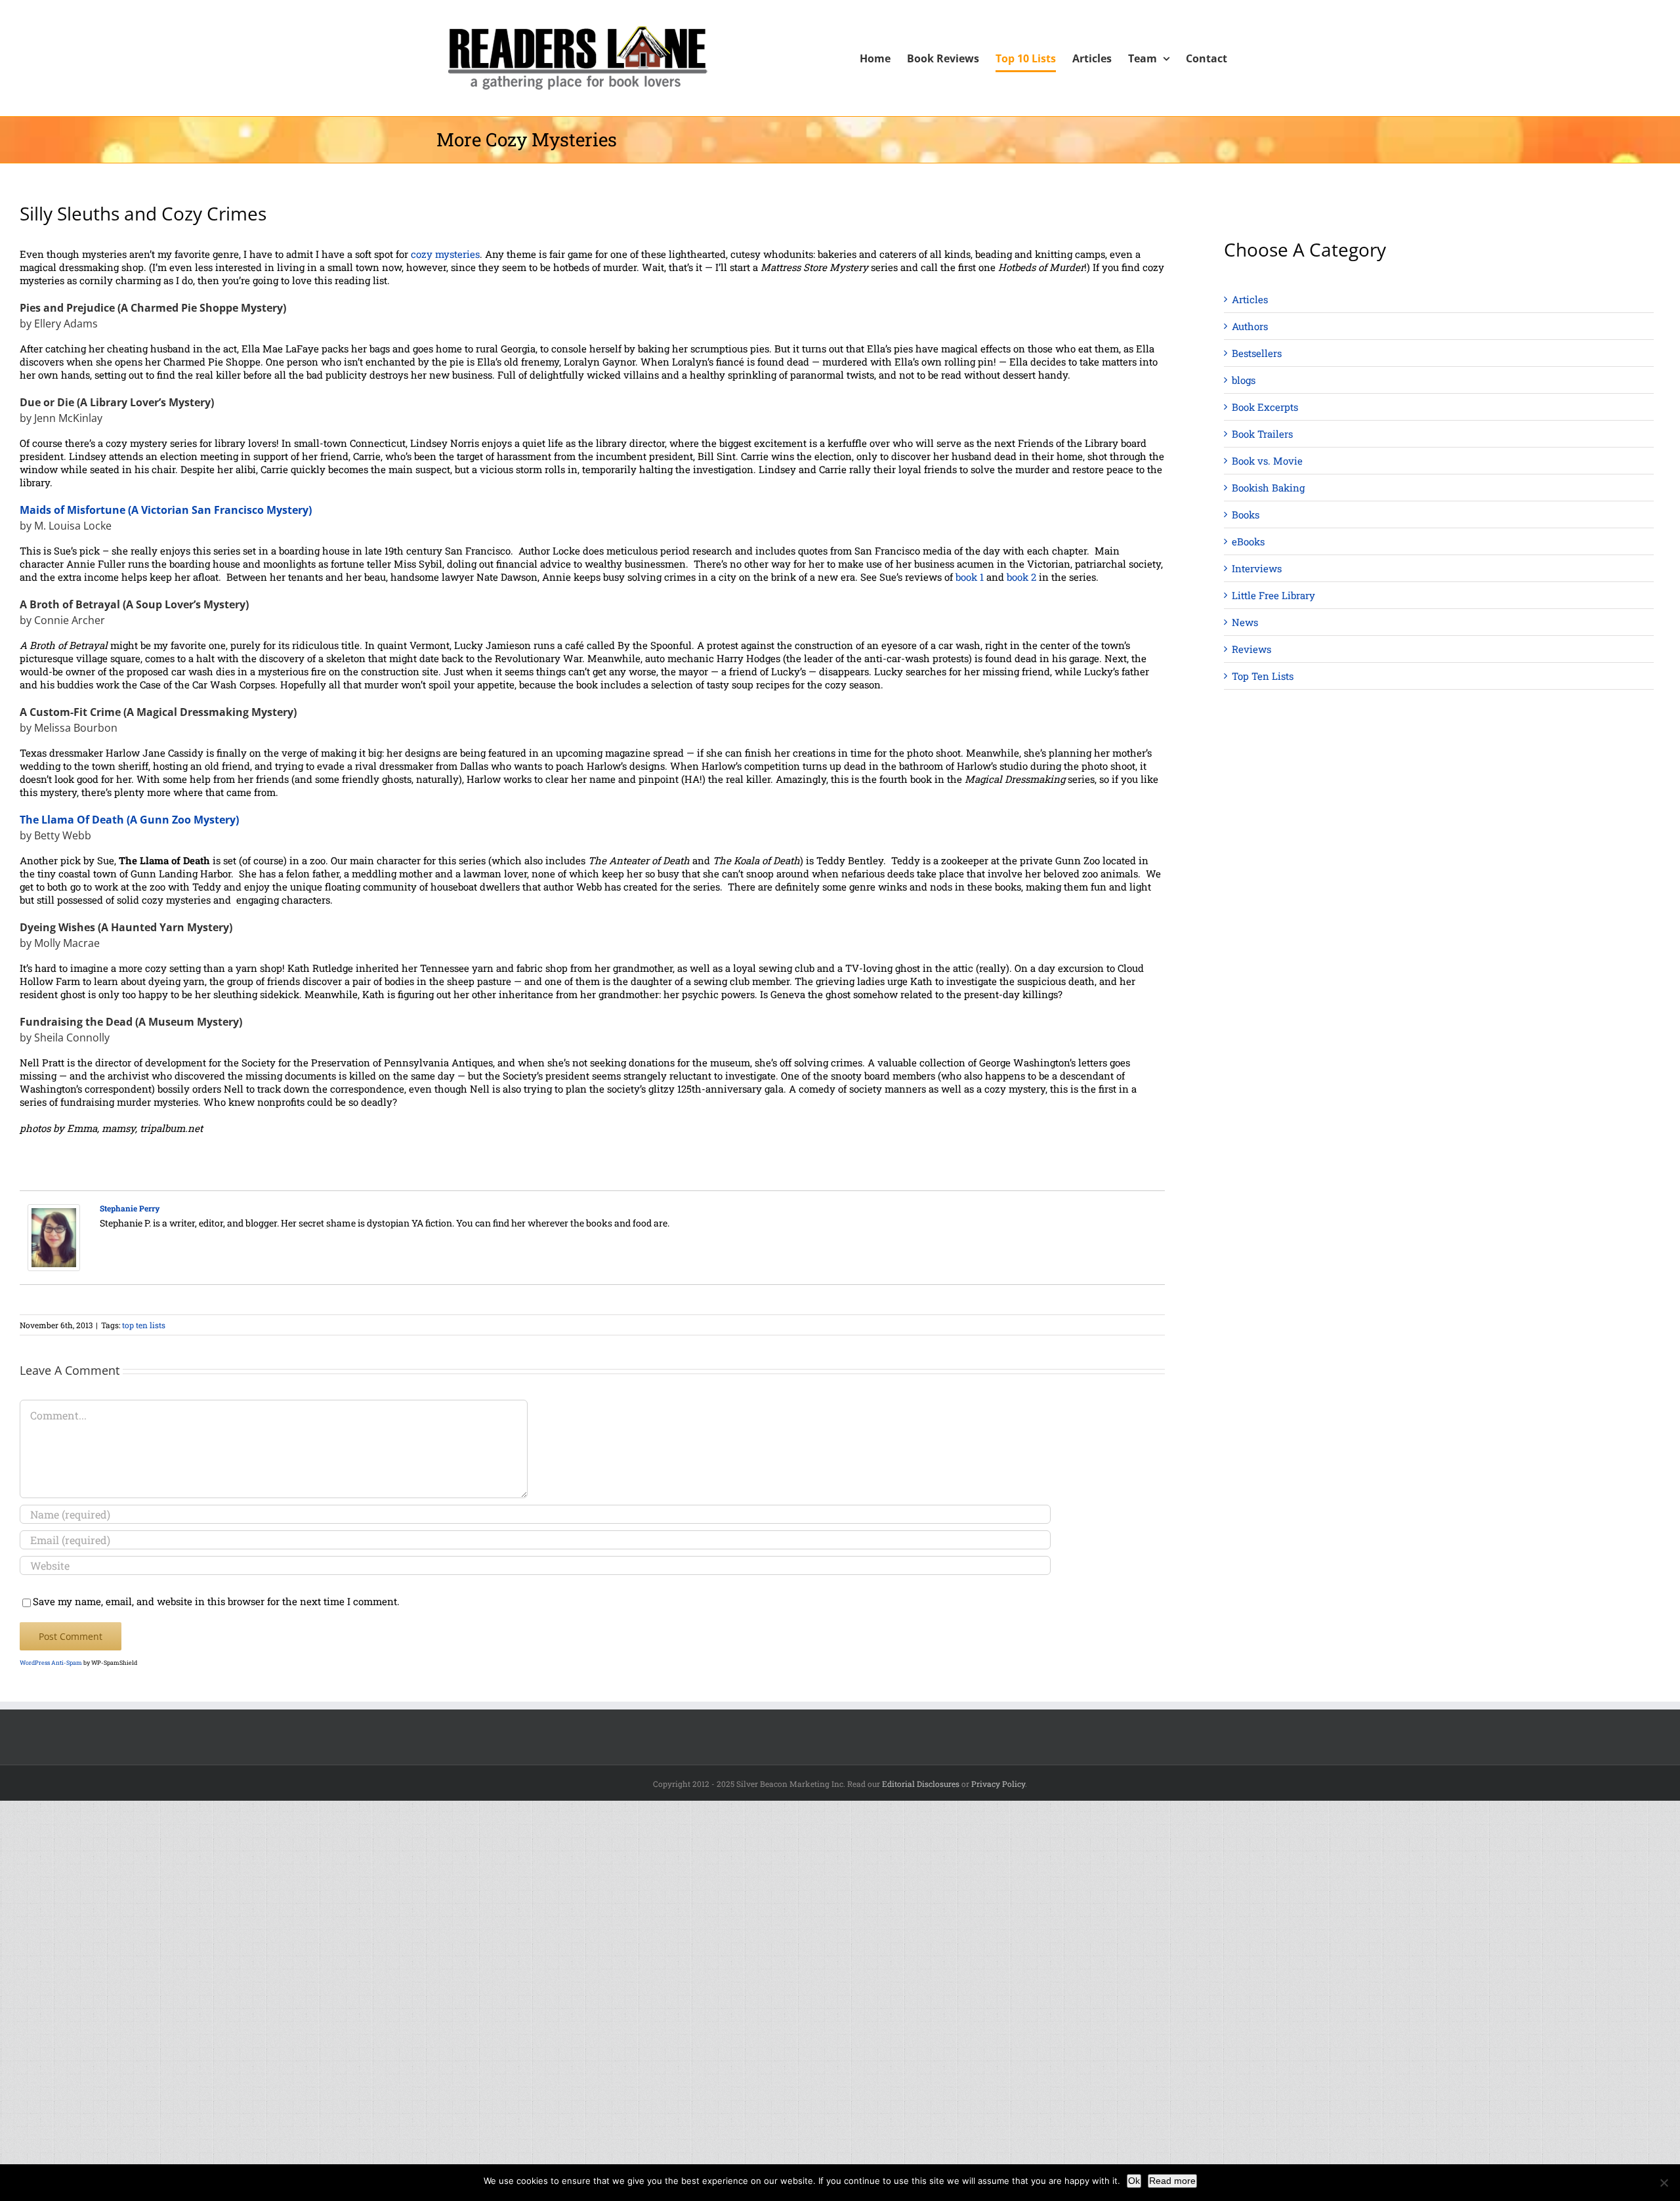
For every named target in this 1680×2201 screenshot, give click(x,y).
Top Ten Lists (1263, 676)
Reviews (1251, 649)
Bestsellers (1257, 353)
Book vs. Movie (1267, 461)
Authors (1250, 326)
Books (1246, 514)
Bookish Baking (1268, 488)
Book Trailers (1262, 434)
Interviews (1257, 568)
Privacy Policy (998, 1784)
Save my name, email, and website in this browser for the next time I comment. (216, 1601)
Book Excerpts (1265, 407)
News (1245, 622)
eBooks (1248, 541)
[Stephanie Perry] (54, 1211)
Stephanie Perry (130, 1208)
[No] (1664, 2183)
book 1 (970, 577)
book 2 (1021, 577)
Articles (1250, 299)
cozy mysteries (445, 254)
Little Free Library (1273, 595)
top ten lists (144, 1325)
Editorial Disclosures (921, 1784)
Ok (1134, 2181)
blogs (1244, 380)
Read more (1172, 2181)
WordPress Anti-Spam (51, 1663)
